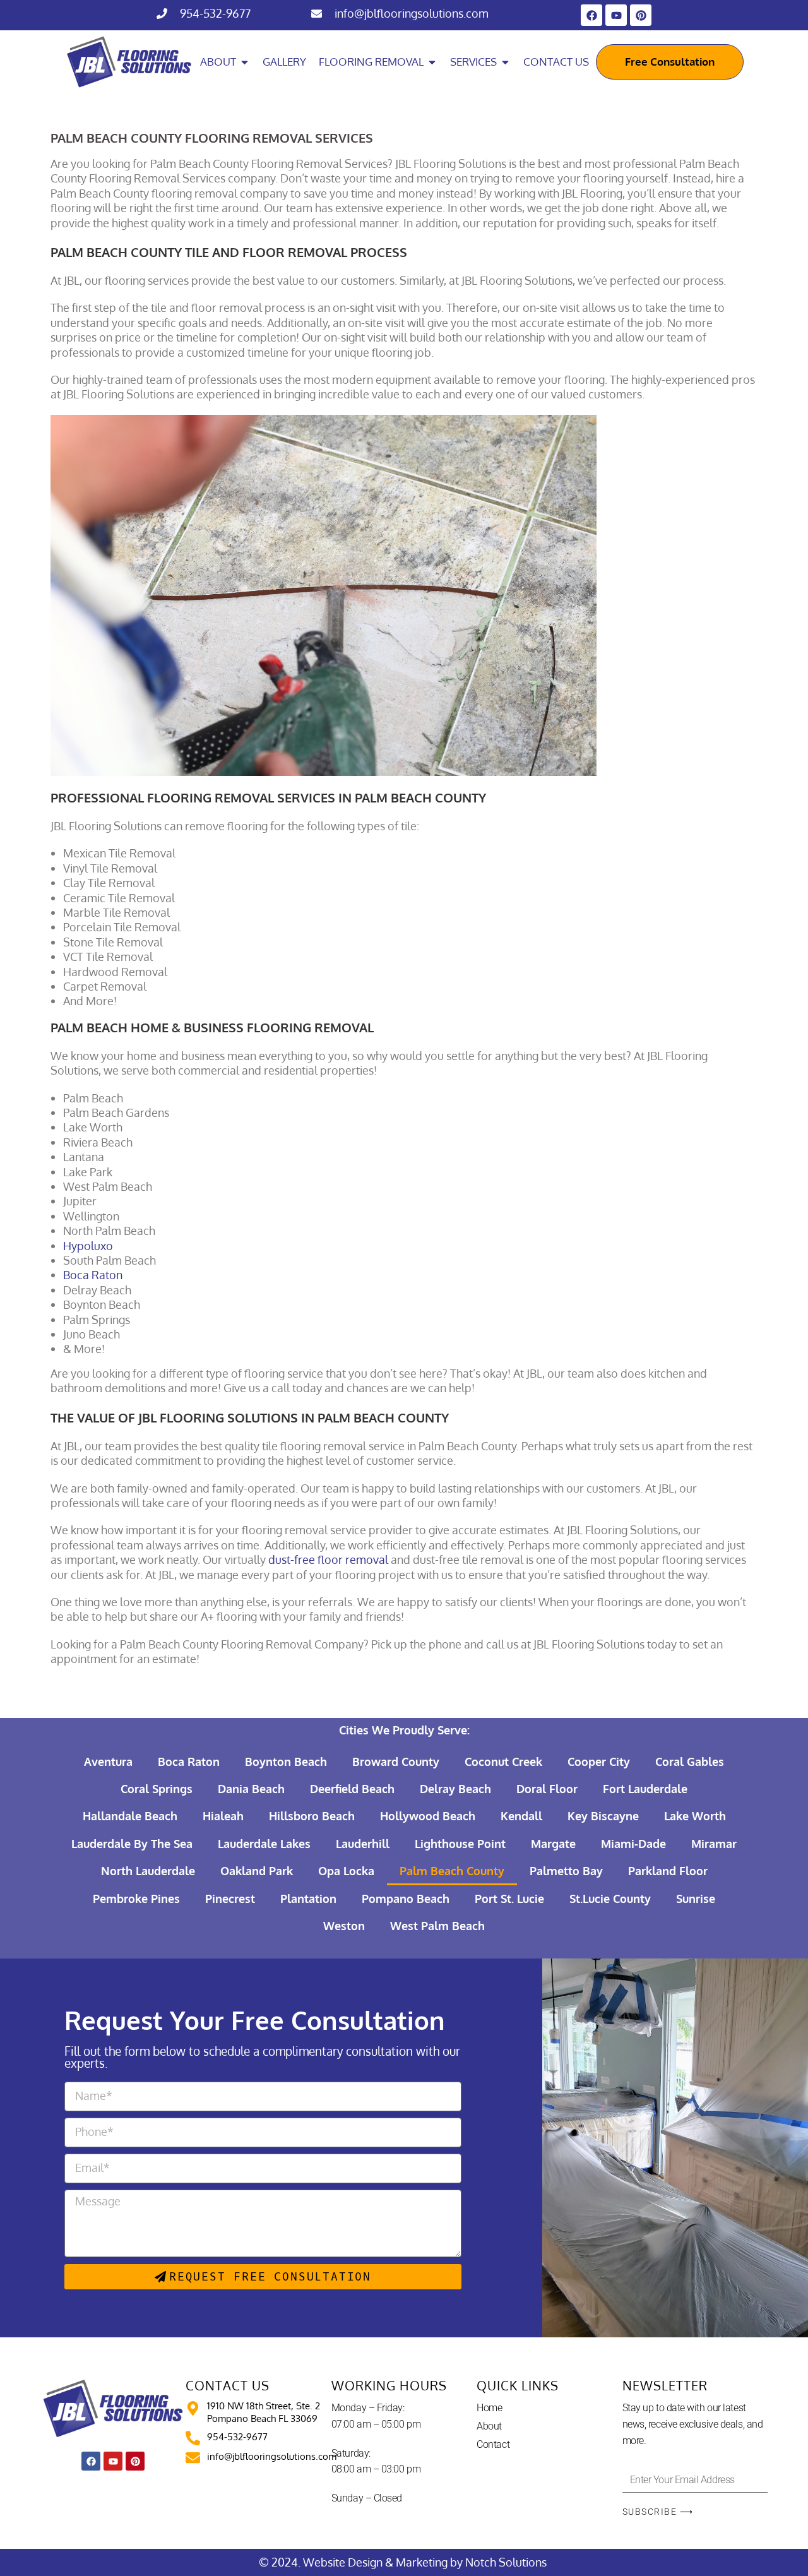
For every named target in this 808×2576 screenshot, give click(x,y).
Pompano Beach (406, 1899)
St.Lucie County (610, 1899)
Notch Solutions (507, 2562)
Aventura (108, 1762)
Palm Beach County (452, 1871)
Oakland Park (257, 1871)
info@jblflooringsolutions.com (412, 13)
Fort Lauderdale (645, 1789)
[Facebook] (591, 15)
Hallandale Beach (130, 1816)
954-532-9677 (215, 13)
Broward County (396, 1762)
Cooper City (599, 1762)
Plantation (308, 1899)
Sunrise (696, 1899)
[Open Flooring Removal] (432, 62)
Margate (553, 1844)
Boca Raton (189, 1762)
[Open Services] (505, 62)
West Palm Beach (437, 1926)
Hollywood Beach (428, 1816)
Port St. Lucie (509, 1899)
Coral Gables (690, 1762)
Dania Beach (251, 1789)
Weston (344, 1926)
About (489, 2426)
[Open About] (245, 62)
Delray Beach (455, 1789)
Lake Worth (695, 1816)
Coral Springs (157, 1789)
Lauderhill (363, 1844)
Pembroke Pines (136, 1899)
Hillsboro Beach (312, 1816)
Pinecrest (230, 1899)
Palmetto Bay (566, 1871)
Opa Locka (346, 1871)
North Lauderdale (148, 1871)
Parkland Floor (668, 1871)
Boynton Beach (286, 1762)
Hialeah (223, 1816)
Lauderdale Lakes (264, 1844)
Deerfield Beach (352, 1789)
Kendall (521, 1816)
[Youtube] (616, 15)
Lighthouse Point (460, 1844)
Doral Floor (547, 1789)
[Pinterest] (641, 15)
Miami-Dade (633, 1844)
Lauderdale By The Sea (132, 1844)
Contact (493, 2444)
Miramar (714, 1844)
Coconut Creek (503, 1762)
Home (489, 2408)
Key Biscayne (603, 1816)
